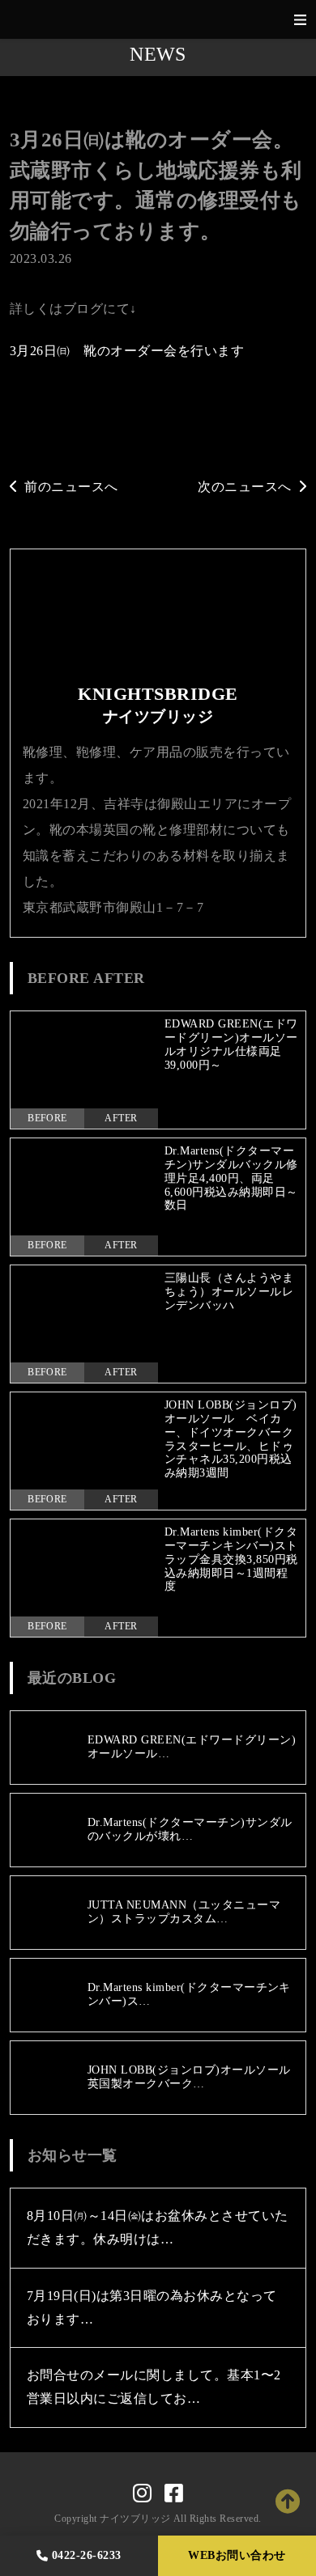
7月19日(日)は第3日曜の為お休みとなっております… (152, 2307)
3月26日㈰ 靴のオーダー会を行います (127, 351)
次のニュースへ (244, 487)
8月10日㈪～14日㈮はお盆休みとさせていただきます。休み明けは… (158, 2227)
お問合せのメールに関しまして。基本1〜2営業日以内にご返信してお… (154, 2387)
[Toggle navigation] (300, 20)
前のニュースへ (71, 487)
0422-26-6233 (87, 2555)
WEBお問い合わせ (237, 2555)
